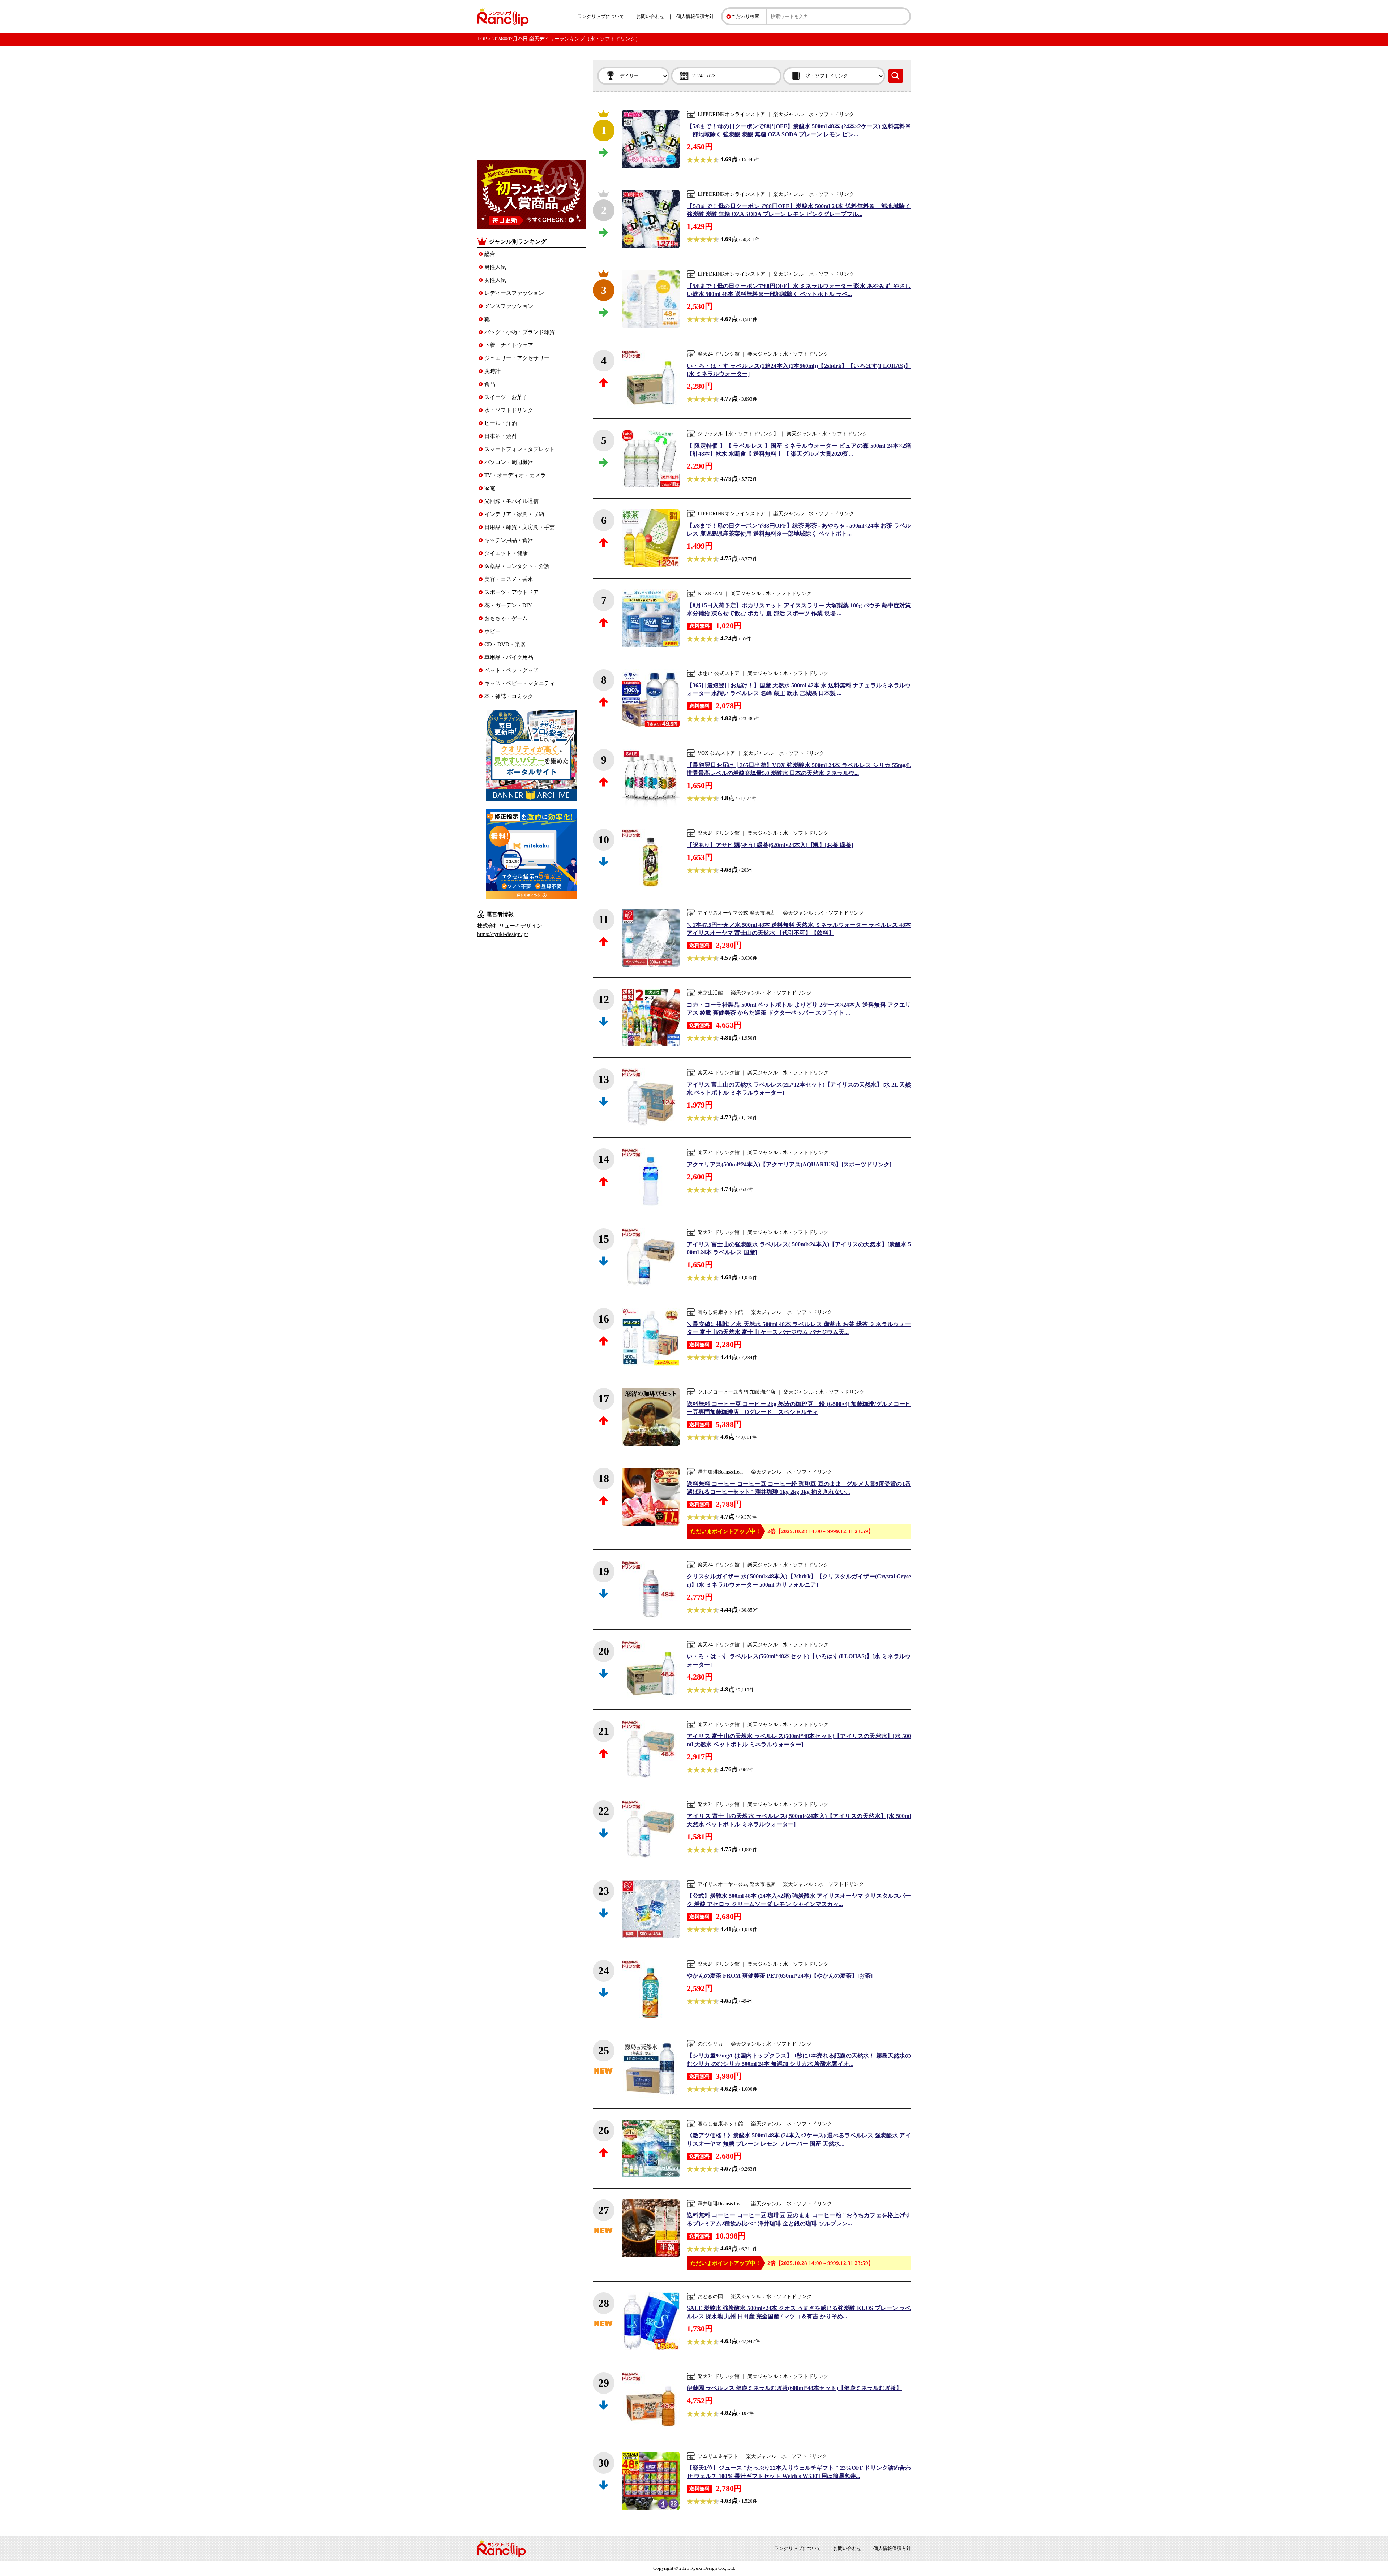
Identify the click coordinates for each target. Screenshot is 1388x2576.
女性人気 (495, 280)
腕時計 (492, 371)
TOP (482, 39)
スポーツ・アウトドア (511, 592)
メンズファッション (509, 306)
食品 (490, 384)
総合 (490, 254)
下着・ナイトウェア (509, 345)
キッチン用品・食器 (509, 540)
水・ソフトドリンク (509, 410)
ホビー (492, 631)
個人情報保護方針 (695, 16)
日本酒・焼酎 (501, 436)
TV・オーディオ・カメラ (515, 475)
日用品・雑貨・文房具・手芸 (520, 527)
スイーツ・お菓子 (506, 397)
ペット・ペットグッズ (511, 670)
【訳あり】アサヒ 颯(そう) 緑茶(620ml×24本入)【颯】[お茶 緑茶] (770, 845)
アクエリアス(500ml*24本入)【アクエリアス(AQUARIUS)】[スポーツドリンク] (789, 1164)
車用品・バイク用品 (509, 657)
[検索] (896, 76)
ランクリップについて (601, 16)
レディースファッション (514, 293)
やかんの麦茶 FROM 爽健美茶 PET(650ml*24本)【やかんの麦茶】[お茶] (780, 1976)
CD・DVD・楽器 (505, 644)
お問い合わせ (650, 16)
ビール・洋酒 (501, 423)
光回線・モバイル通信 (511, 501)
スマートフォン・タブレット (520, 449)
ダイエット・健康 (506, 553)
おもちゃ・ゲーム (506, 618)
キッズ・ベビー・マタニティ (520, 683)
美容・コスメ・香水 (509, 579)
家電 (490, 488)
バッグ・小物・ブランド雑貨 (520, 332)
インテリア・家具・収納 (514, 514)
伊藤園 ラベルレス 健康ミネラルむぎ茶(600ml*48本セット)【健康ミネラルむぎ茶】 (794, 2388)
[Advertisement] (531, 105)
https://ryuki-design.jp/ (503, 934)
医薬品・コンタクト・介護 (517, 566)
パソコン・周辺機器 (509, 462)
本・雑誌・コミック (509, 696)
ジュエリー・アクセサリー (517, 358)
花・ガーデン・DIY (508, 605)
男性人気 (495, 267)
